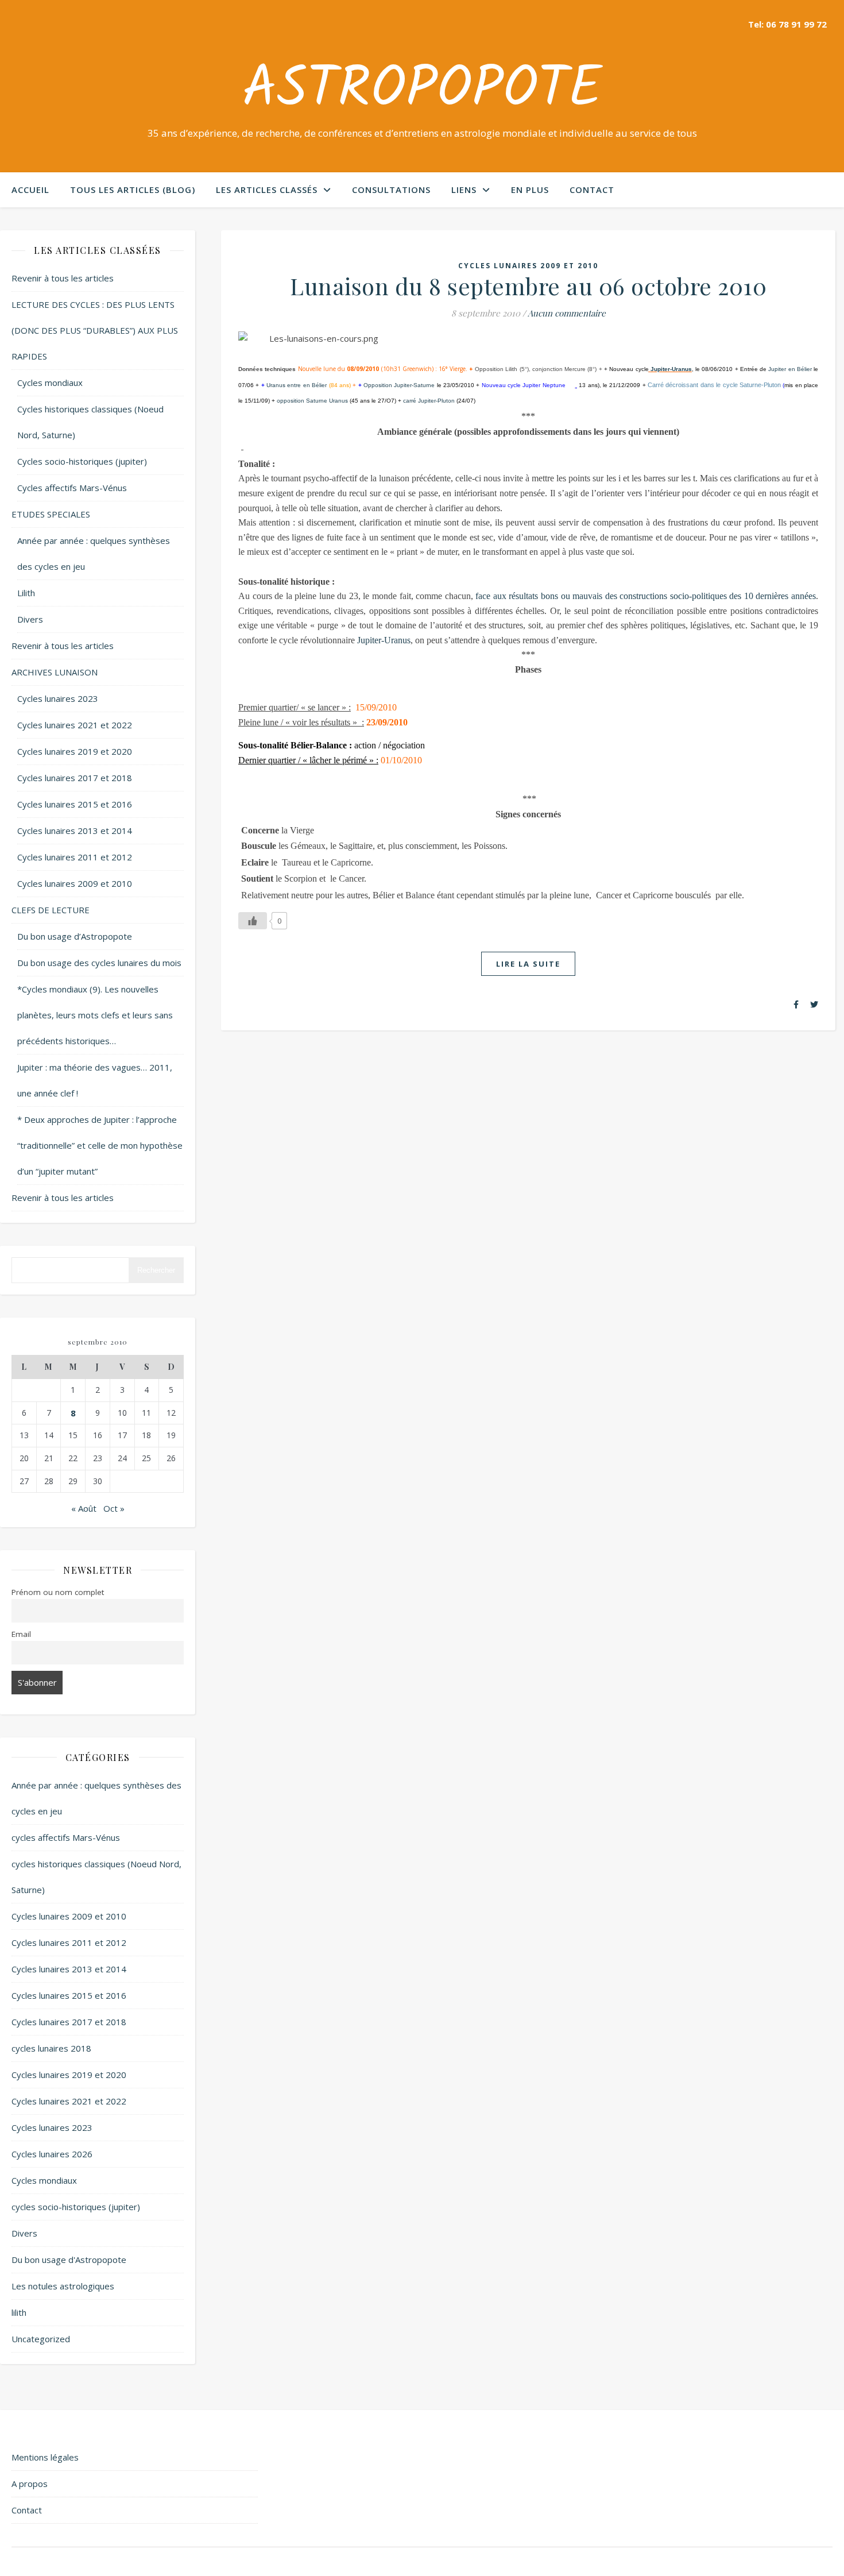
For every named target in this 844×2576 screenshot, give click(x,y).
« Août (84, 1508)
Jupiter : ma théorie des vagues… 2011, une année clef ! (95, 1080)
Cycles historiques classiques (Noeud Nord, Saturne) (90, 422)
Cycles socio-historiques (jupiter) (82, 461)
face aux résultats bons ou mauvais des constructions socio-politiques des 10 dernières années (646, 596)
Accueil (30, 190)
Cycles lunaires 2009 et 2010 (75, 883)
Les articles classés (267, 190)
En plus (530, 190)
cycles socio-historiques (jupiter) (76, 2207)
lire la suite (528, 964)
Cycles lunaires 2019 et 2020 (75, 751)
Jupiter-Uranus (671, 369)
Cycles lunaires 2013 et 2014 (75, 831)
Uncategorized (41, 2339)
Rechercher (156, 1270)
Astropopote (422, 91)
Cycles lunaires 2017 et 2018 (75, 778)
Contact (592, 190)
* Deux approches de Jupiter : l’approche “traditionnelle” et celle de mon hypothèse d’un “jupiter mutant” (100, 1145)
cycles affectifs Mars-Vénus (66, 1837)
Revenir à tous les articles (63, 278)
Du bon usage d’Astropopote (75, 936)
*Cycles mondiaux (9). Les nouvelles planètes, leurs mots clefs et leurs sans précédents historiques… (95, 1015)
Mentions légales (45, 2457)
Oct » (114, 1508)
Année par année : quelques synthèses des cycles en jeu (94, 553)
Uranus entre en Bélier (297, 385)
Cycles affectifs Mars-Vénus (72, 488)
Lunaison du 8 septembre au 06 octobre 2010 (528, 286)
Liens (464, 190)
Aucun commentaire (567, 313)
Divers (30, 619)
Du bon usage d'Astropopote (69, 2260)
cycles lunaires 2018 (51, 2048)
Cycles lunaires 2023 (58, 698)
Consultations (391, 190)
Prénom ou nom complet (58, 1592)
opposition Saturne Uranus (312, 401)
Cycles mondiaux (50, 383)
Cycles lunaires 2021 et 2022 (75, 725)
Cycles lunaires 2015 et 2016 (75, 804)
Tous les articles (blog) (133, 190)
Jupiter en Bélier (790, 369)
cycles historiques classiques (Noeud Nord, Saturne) (96, 1877)
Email (21, 1634)
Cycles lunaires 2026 (52, 2154)
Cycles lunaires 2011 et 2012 (75, 857)
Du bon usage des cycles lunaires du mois (99, 963)
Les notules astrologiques (63, 2286)
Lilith (26, 593)
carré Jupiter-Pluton (429, 401)
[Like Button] (253, 921)
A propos (30, 2484)
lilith (19, 2312)
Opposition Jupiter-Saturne (399, 385)
